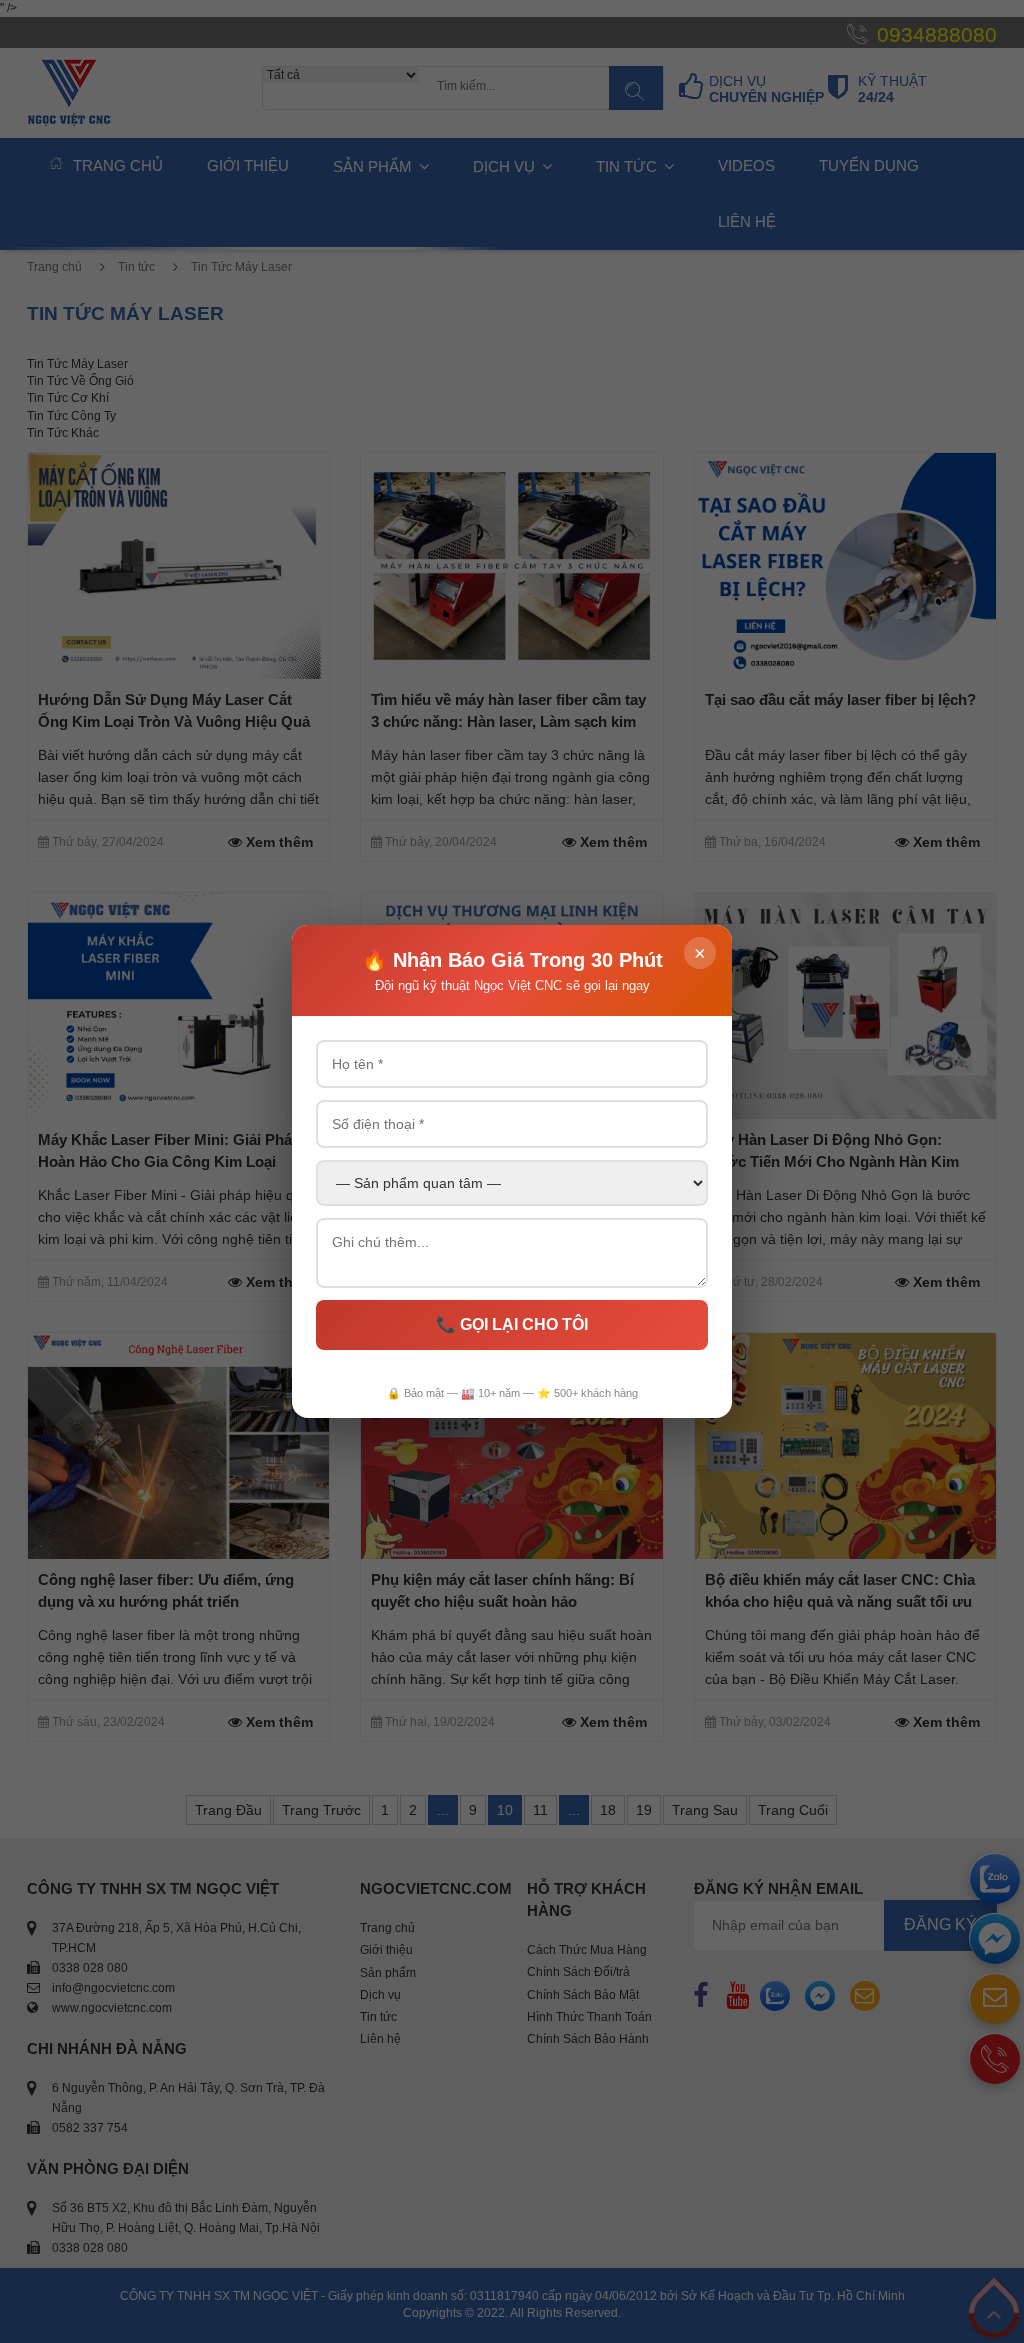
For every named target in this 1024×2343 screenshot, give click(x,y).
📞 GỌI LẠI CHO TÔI (512, 1324)
